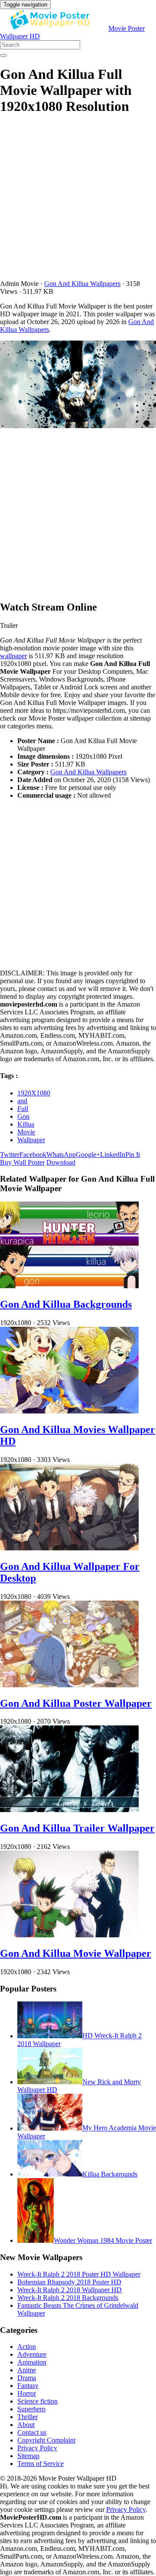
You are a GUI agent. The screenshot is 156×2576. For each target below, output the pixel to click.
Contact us (32, 2432)
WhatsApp (61, 1155)
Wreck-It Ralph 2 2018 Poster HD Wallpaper (79, 2274)
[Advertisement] (78, 202)
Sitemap (28, 2456)
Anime (27, 2370)
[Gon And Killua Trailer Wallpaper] (69, 1810)
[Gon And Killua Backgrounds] (69, 1286)
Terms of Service (41, 2464)
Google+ (88, 1155)
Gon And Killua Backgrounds (66, 1304)
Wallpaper (31, 1140)
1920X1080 (34, 1093)
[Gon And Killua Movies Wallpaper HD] (69, 1411)
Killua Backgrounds (110, 2174)
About (26, 2425)
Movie (26, 1132)
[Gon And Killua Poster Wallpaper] (69, 1685)
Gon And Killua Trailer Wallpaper (77, 1828)
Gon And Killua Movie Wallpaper (76, 1953)
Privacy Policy (37, 2448)
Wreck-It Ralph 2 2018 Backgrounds (68, 2298)
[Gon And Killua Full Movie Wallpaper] (78, 385)
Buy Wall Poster (22, 1162)
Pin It (133, 1155)
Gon (23, 1116)
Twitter (10, 1155)
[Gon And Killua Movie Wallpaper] (69, 1935)
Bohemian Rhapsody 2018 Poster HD (69, 2282)
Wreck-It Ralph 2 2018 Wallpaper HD (70, 2290)
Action (27, 2347)
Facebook (33, 1155)
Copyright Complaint (46, 2440)
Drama (27, 2378)
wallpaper (13, 656)
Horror (27, 2393)
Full (23, 1109)
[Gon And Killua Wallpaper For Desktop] (69, 1548)
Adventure (32, 2354)
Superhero (31, 2409)
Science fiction (37, 2401)
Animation (32, 2362)
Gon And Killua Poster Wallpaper (76, 1703)
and (22, 1101)
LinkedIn (113, 1155)
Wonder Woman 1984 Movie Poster (103, 2240)
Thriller (28, 2417)
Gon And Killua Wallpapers (82, 284)
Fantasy (28, 2386)
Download (61, 1162)
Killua (26, 1124)
